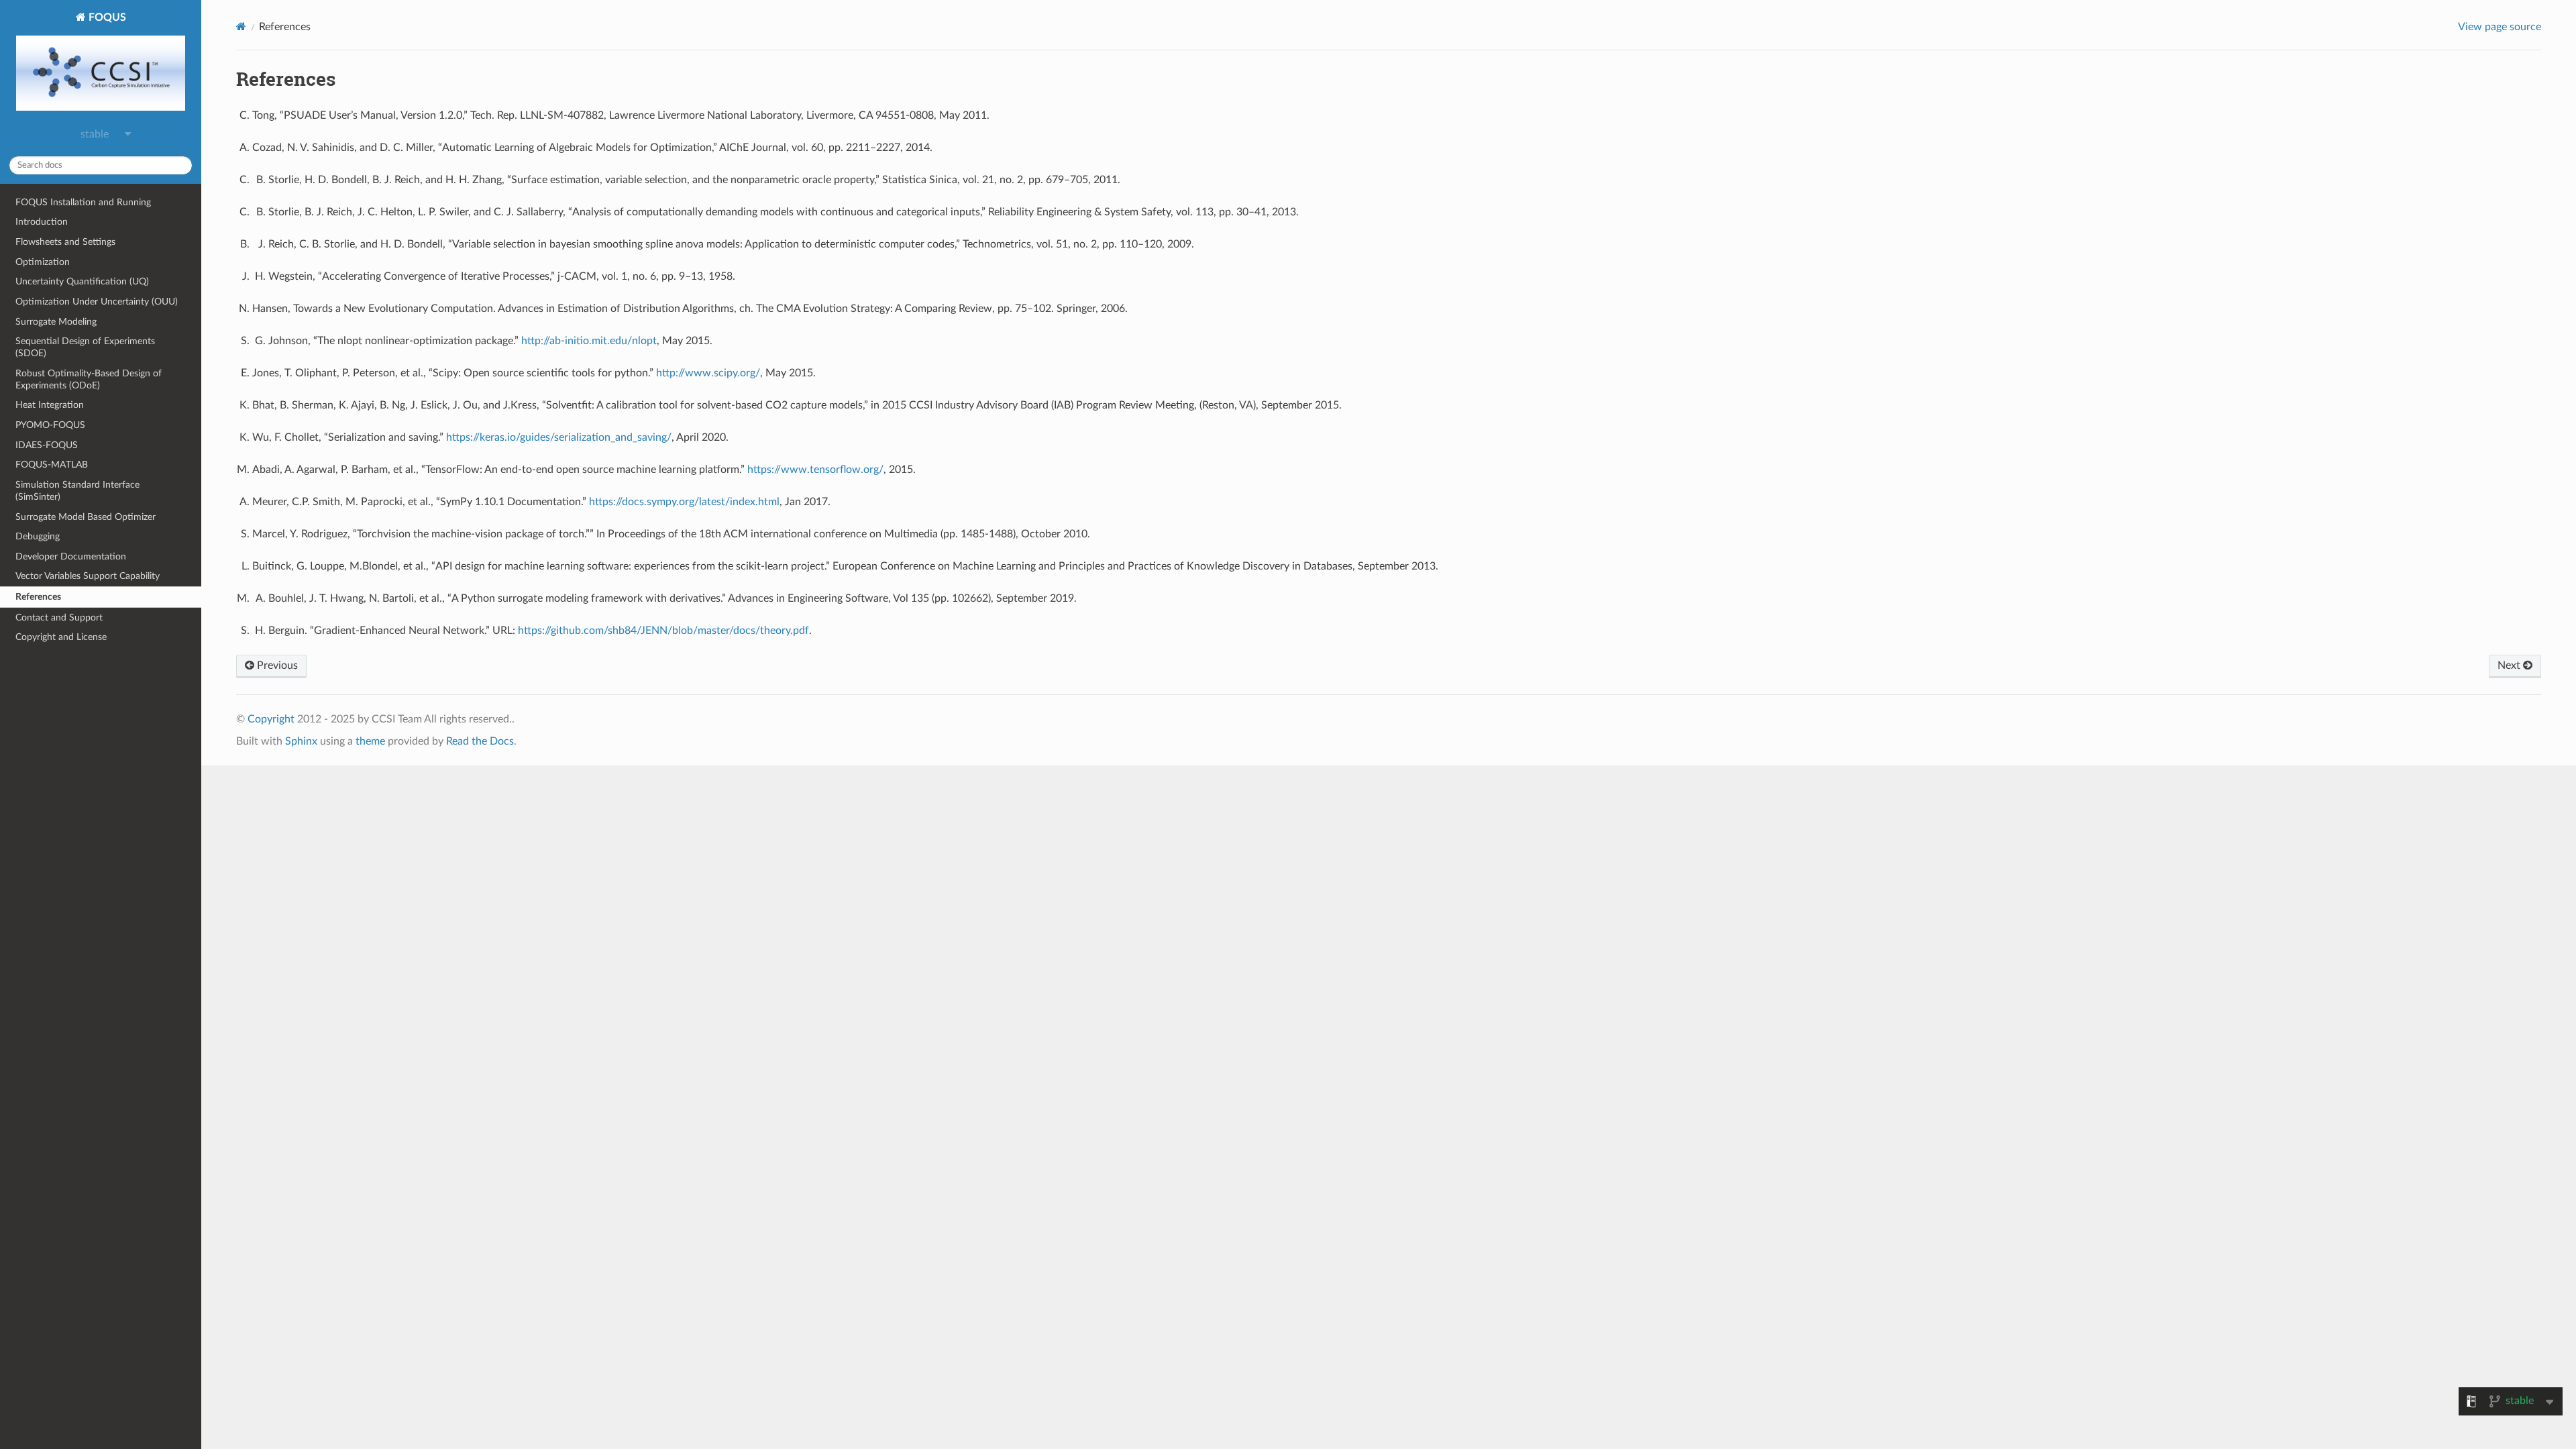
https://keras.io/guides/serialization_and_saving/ (559, 437)
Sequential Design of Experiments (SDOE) (85, 347)
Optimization (43, 262)
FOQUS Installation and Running (83, 202)
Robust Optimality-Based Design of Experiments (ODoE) (89, 379)
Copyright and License (61, 637)
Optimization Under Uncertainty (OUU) (97, 302)
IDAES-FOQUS (47, 445)
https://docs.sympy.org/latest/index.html (684, 502)
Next (2510, 665)
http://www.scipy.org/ (708, 373)
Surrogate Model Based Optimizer (86, 517)
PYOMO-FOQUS (50, 425)
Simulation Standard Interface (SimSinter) (77, 491)
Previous (276, 665)
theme (370, 741)
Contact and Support (59, 618)
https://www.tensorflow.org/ (815, 470)
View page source (2500, 27)
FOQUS (106, 17)
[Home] (241, 26)
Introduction (42, 222)
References (38, 597)
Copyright (271, 719)
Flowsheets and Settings (65, 242)
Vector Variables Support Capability (88, 576)
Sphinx (301, 741)
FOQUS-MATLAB (52, 465)
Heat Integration (50, 405)
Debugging (38, 536)
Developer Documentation (71, 556)
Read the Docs (480, 741)
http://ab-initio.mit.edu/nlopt (589, 341)
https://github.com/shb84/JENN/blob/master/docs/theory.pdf (663, 631)
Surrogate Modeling (56, 322)
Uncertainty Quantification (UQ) (82, 281)
